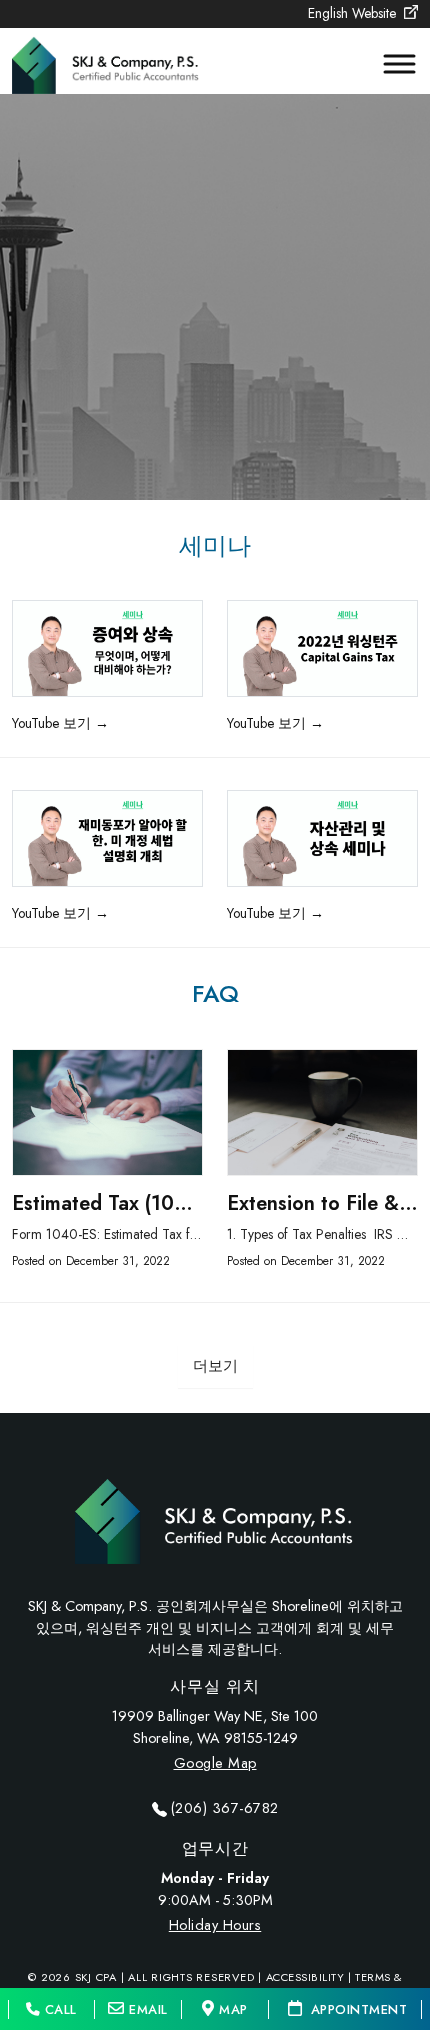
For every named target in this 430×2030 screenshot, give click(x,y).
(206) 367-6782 (225, 1808)
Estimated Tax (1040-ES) (125, 1203)
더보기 (215, 1366)
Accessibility (305, 1977)
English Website (354, 13)
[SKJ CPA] (107, 58)
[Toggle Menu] (390, 63)
